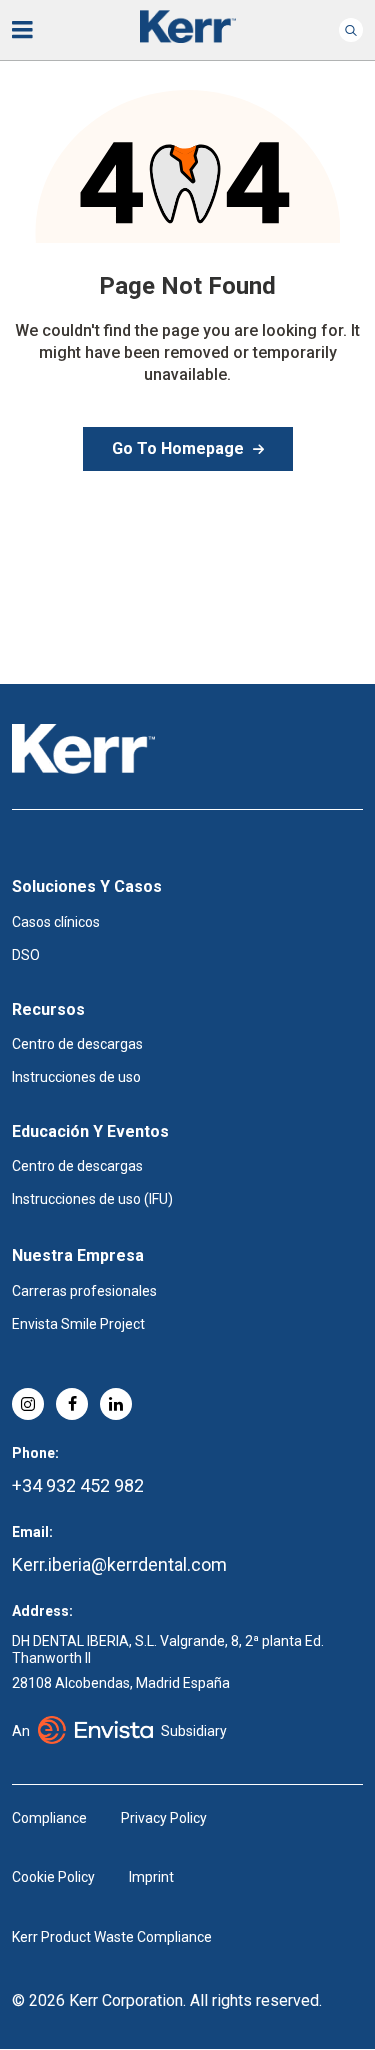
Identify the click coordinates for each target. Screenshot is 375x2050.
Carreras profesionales (84, 1291)
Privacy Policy (164, 1818)
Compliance (49, 1818)
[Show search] (351, 30)
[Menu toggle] (36, 30)
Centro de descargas (77, 1044)
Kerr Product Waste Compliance (112, 1937)
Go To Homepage (178, 448)
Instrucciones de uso (76, 1077)
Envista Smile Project (78, 1324)
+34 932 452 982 (78, 1485)
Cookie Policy (53, 1877)
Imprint (151, 1877)
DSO (26, 955)
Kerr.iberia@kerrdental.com (119, 1564)
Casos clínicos (56, 922)
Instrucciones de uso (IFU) (92, 1199)
